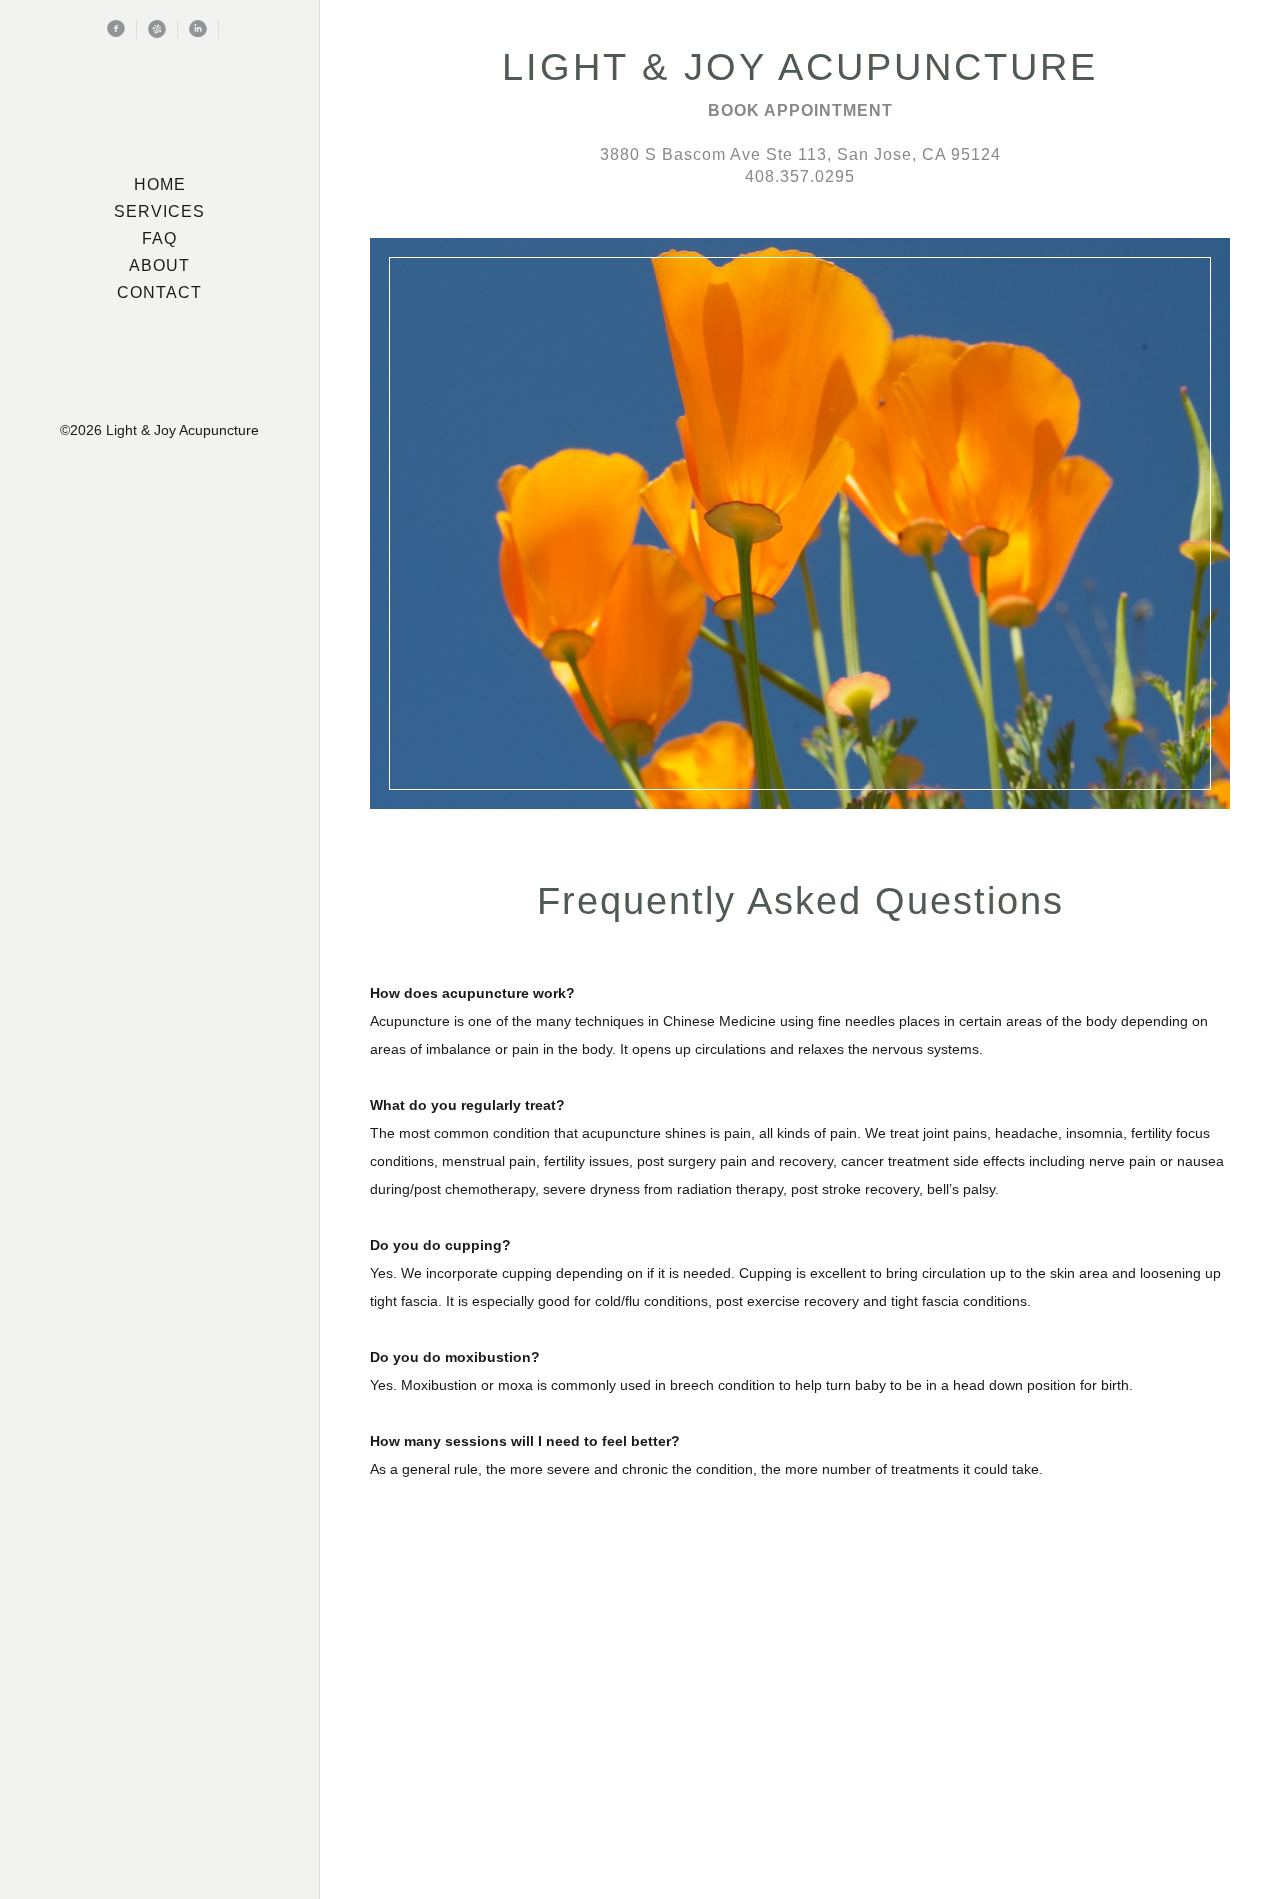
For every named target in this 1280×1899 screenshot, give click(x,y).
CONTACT (159, 292)
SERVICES (159, 211)
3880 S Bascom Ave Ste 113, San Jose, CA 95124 (800, 154)
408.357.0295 (800, 176)
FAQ (159, 238)
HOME (160, 184)
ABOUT (159, 265)
